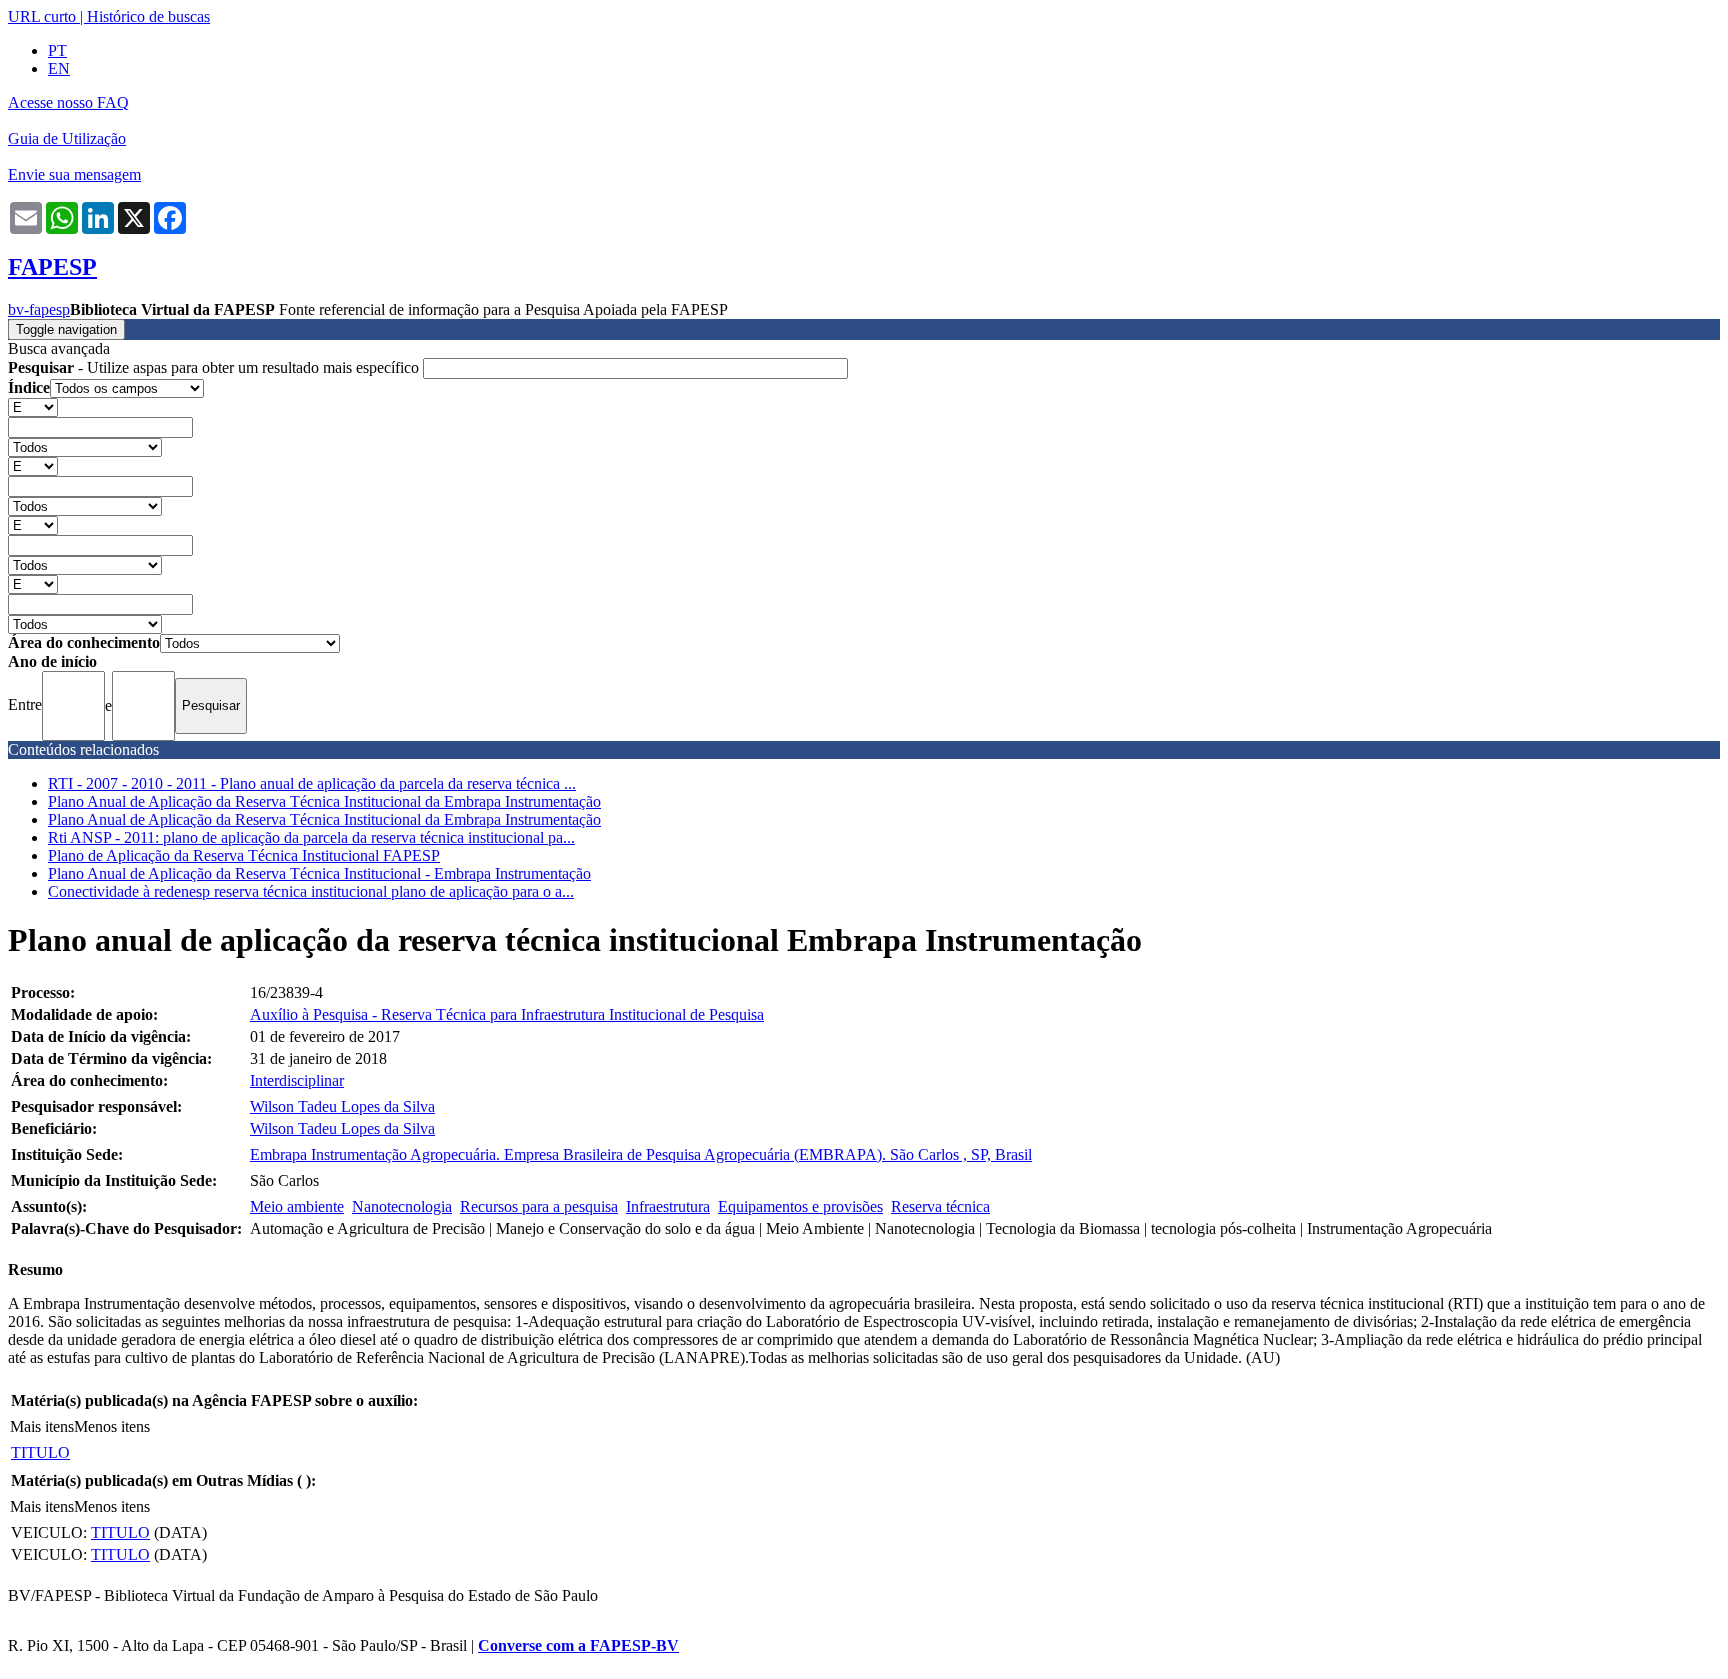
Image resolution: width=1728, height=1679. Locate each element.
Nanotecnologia (402, 1206)
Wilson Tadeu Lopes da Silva (342, 1106)
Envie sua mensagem (74, 174)
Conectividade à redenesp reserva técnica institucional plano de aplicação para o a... (311, 891)
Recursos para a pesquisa (539, 1206)
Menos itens (112, 1426)
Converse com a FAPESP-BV (578, 1645)
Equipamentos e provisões (800, 1206)
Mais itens (42, 1426)
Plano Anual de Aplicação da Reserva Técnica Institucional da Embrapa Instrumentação (324, 801)
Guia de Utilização (67, 138)
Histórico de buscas (148, 16)
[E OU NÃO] (33, 406)
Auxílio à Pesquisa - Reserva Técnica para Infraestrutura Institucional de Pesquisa (507, 1014)
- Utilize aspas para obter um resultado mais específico (215, 367)
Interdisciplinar (297, 1080)
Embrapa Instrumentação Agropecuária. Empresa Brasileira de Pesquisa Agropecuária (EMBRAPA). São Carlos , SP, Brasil (641, 1154)
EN (59, 68)
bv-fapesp (39, 309)
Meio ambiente (297, 1206)
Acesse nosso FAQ (68, 102)
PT (57, 50)
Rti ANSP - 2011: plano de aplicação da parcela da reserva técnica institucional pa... (311, 837)
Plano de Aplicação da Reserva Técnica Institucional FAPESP (244, 855)
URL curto (42, 16)
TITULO (40, 1452)
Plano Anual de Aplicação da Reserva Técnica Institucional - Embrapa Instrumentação (319, 873)
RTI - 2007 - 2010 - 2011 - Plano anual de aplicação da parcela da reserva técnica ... (312, 783)
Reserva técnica (940, 1206)
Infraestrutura (668, 1206)
